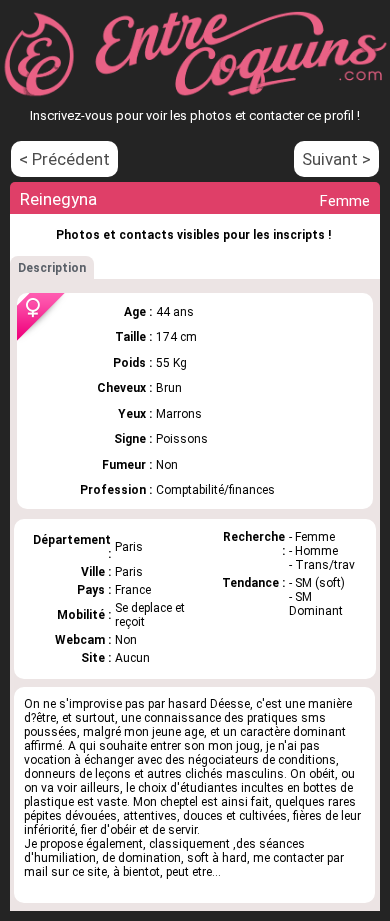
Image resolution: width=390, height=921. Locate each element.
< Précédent (64, 159)
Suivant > (336, 159)
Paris (129, 572)
